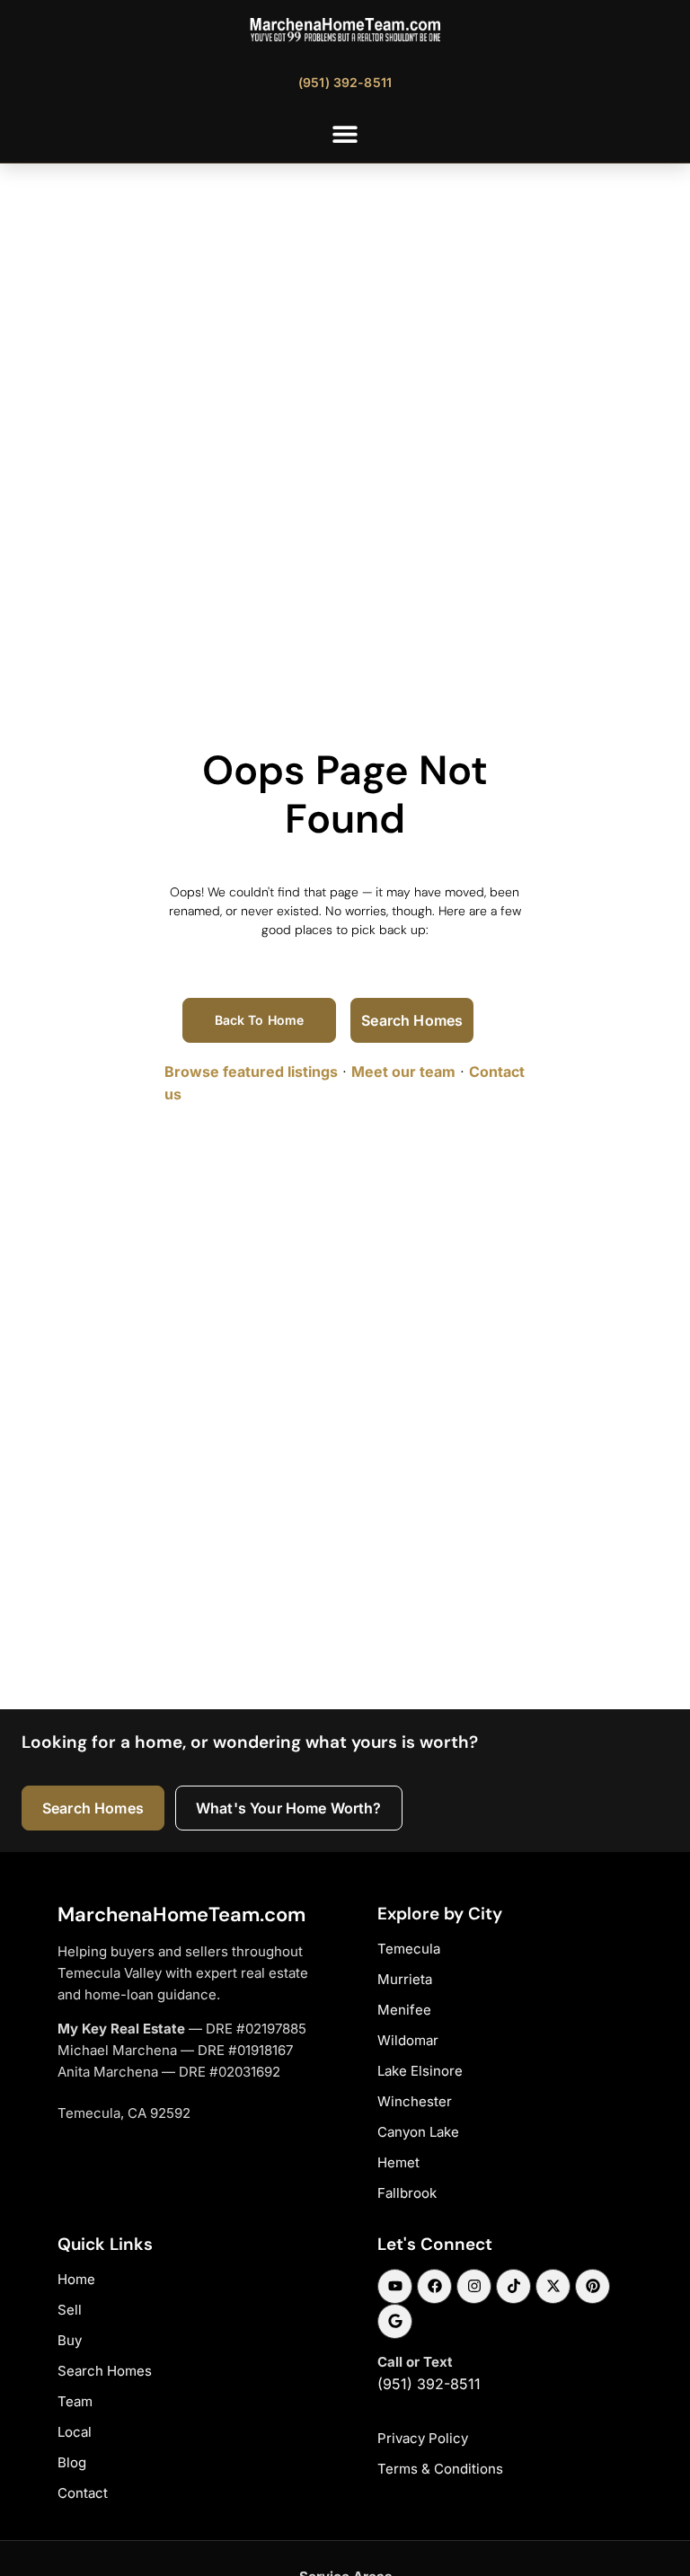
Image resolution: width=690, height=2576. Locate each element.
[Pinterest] (593, 2286)
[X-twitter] (553, 2286)
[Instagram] (474, 2286)
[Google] (395, 2321)
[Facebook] (434, 2286)
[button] (345, 133)
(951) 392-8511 (429, 2384)
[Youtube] (395, 2286)
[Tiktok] (513, 2286)
